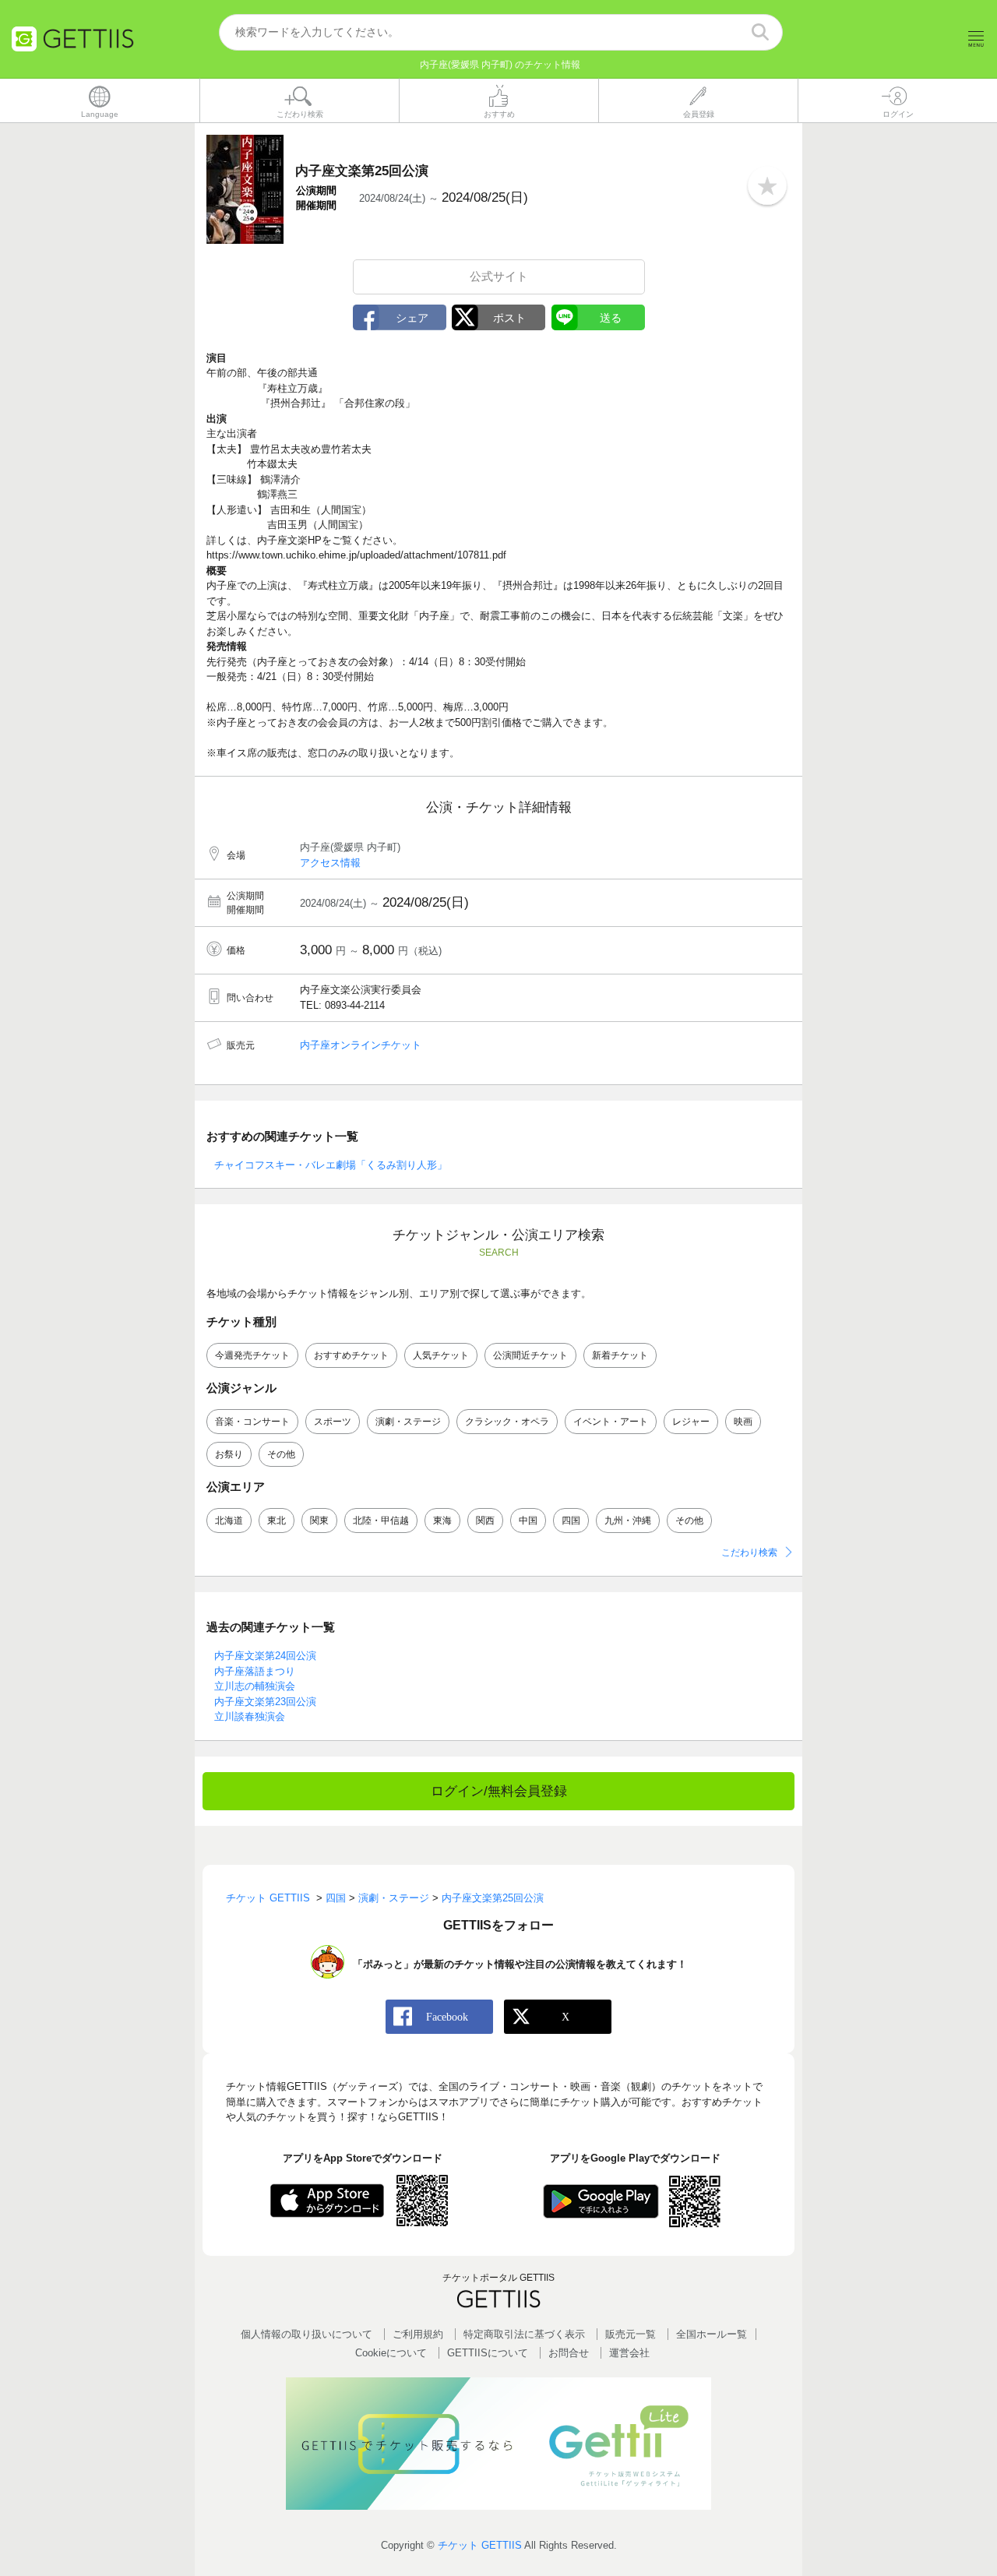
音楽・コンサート (252, 1422)
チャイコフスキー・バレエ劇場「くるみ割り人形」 (331, 1165)
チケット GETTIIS (480, 2545)
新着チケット (620, 1355)
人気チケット (441, 1355)
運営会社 (629, 2353)
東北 (277, 1521)
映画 (743, 1422)
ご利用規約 (418, 2334)
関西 (485, 1521)
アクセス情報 (330, 863)
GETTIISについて (488, 2353)
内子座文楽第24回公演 (265, 1656)
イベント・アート (611, 1422)
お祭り (229, 1454)
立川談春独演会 (250, 1716)
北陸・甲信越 (381, 1521)
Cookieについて (391, 2353)
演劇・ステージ (408, 1422)
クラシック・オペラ (507, 1422)
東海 (442, 1521)
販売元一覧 (631, 2334)
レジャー (691, 1422)
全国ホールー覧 (712, 2334)
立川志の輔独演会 (255, 1686)
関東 (319, 1521)
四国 (571, 1521)
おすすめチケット (351, 1355)
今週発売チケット (252, 1355)
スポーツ (333, 1422)
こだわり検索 (749, 1552)
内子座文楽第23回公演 (265, 1702)
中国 (528, 1521)
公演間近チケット (530, 1355)
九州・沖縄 (628, 1521)
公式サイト (499, 276)
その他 (281, 1454)
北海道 (229, 1521)
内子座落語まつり (255, 1671)
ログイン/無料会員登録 (499, 1791)
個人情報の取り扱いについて (306, 2334)
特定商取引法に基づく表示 (524, 2334)
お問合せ (569, 2353)
